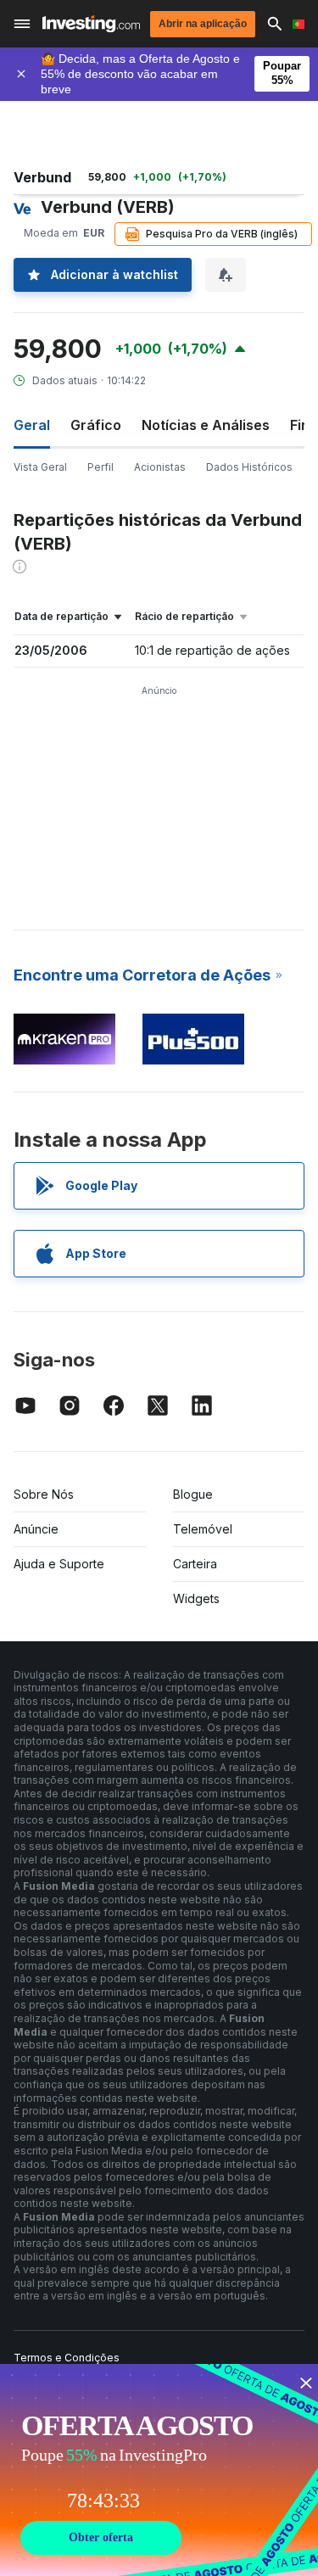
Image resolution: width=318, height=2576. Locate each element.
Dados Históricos (249, 467)
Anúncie (36, 1529)
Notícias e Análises (206, 425)
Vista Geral (40, 467)
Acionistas (160, 467)
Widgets (196, 1598)
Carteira (195, 1564)
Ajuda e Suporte (59, 1564)
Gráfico (96, 425)
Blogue (193, 1494)
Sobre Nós (44, 1494)
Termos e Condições (67, 2358)
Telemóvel (203, 1529)
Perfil (100, 467)
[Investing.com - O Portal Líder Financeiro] (91, 24)
